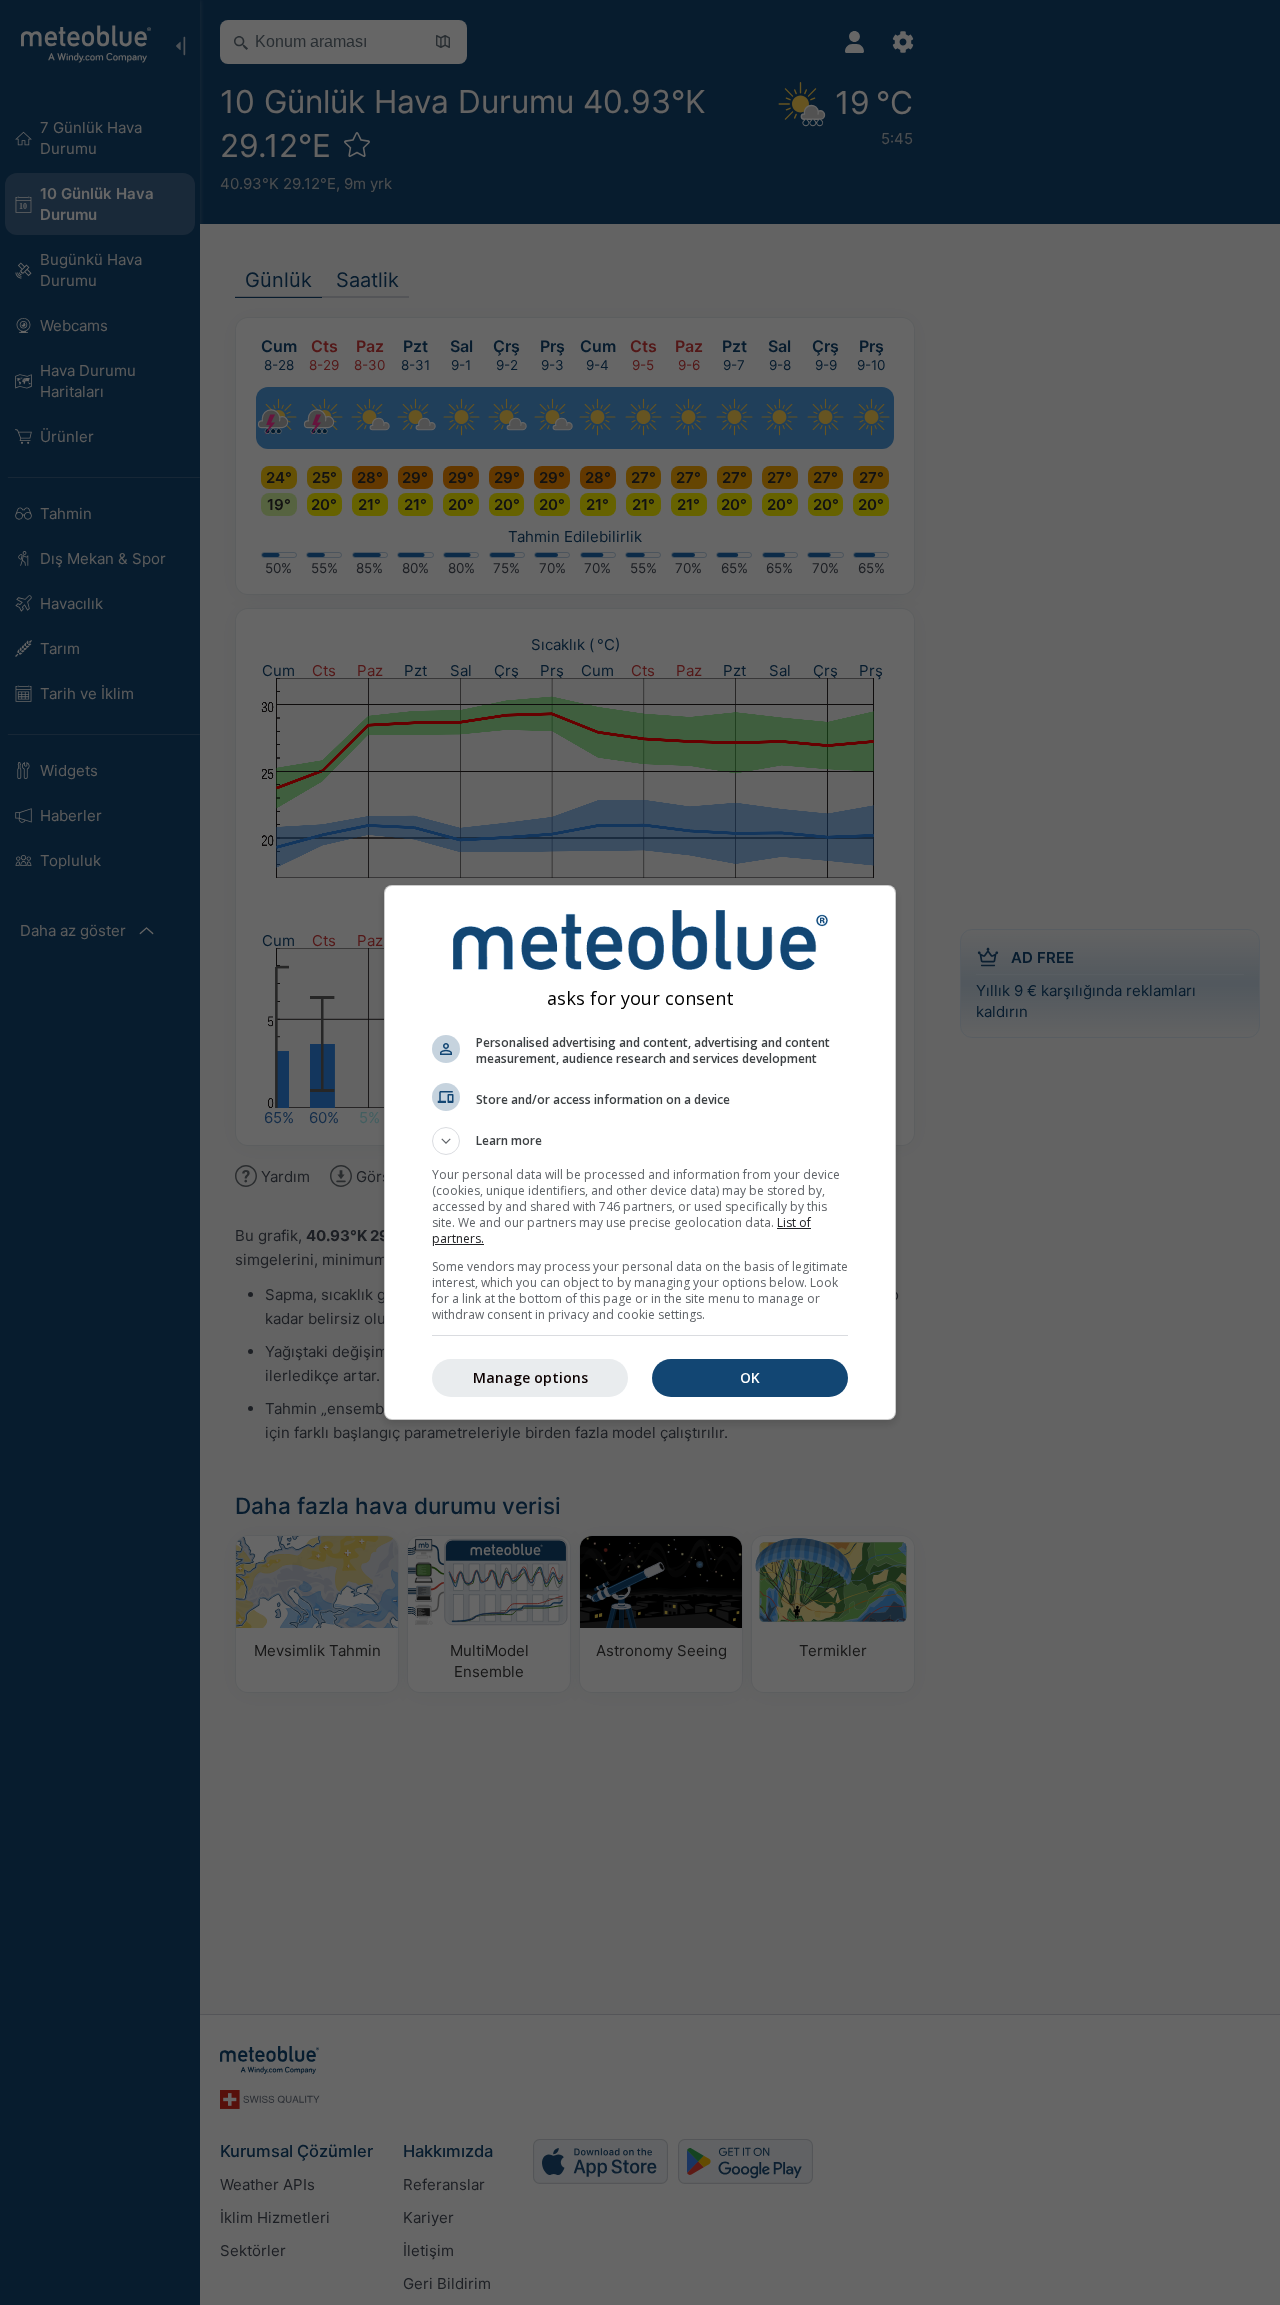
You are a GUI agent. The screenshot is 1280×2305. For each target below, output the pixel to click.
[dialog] (640, 1152)
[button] (640, 1141)
